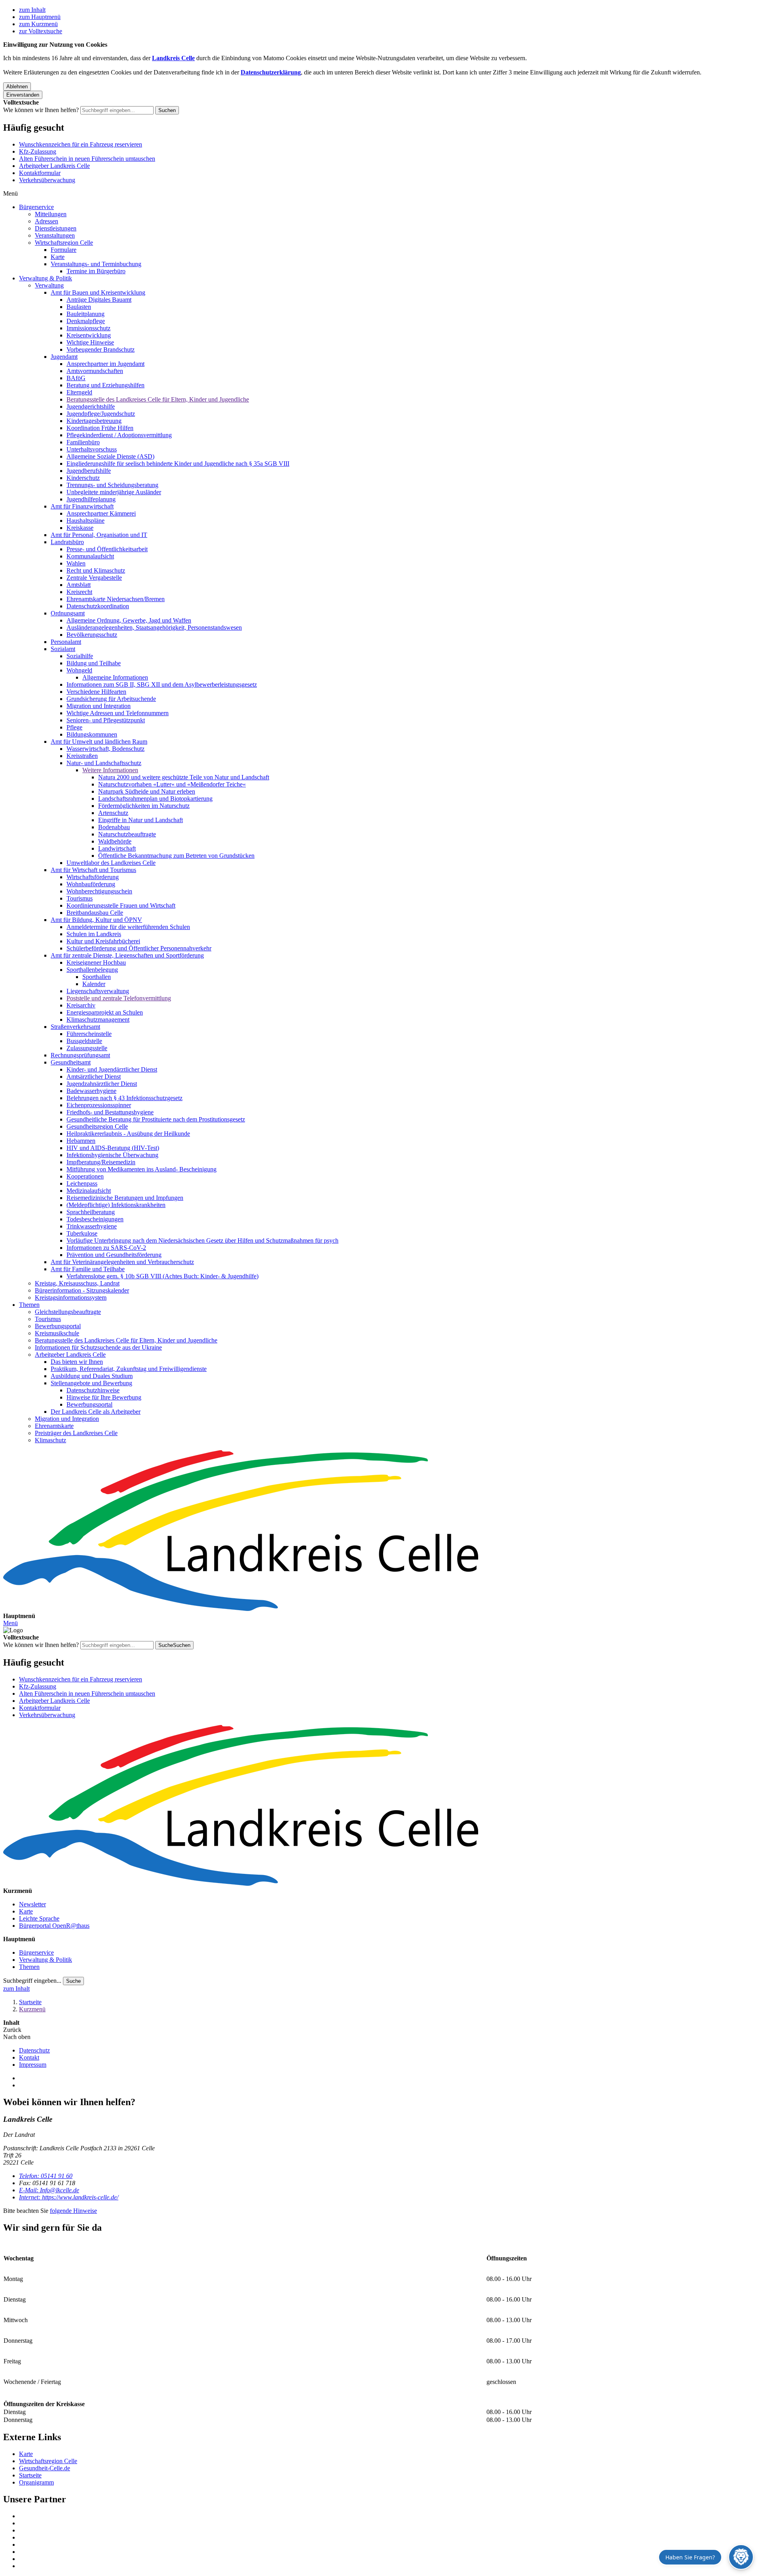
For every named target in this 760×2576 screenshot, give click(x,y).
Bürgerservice (36, 207)
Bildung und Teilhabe (94, 663)
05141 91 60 (46, 2176)
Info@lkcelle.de (49, 2190)
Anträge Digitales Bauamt (99, 300)
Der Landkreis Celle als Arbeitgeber (96, 1412)
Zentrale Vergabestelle (94, 578)
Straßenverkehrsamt (75, 1027)
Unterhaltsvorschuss (92, 449)
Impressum (33, 2065)
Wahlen (76, 563)
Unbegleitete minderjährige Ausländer (114, 492)
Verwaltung (49, 285)
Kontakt (29, 2057)
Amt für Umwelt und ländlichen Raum (99, 742)
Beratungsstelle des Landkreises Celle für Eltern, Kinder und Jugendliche (158, 399)
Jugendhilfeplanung (91, 499)
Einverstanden (23, 95)
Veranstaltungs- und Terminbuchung (96, 264)
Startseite (30, 2002)
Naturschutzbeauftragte (127, 834)
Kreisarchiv (81, 1005)
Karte (58, 257)
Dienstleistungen (56, 228)
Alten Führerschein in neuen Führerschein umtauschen (87, 159)
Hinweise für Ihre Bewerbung (104, 1397)
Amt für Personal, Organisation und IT (99, 535)
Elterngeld (79, 392)
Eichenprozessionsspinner (99, 1105)
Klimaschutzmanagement (98, 1020)
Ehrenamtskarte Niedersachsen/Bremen (116, 599)
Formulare (64, 250)
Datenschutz (34, 2050)
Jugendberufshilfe (89, 471)
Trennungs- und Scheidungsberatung (112, 485)
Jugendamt (64, 357)
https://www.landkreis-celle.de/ (69, 2197)
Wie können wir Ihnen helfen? (41, 110)
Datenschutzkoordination (98, 606)
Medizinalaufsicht (89, 1191)
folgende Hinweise (73, 2211)
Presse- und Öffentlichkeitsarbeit (107, 549)
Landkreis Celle (173, 58)
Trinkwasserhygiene (92, 1226)
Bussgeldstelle (84, 1041)
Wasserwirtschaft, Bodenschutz (105, 749)
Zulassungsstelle (87, 1048)
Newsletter (32, 1904)
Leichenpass (82, 1183)
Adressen (47, 221)
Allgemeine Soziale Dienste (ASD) (110, 456)
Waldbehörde (115, 841)
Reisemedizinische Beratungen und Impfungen (125, 1198)
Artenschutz (113, 813)
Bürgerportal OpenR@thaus (54, 1926)
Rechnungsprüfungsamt (80, 1055)
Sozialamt (63, 649)
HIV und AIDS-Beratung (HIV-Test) (113, 1148)
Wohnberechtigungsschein (99, 891)
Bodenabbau (114, 827)
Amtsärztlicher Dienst (94, 1077)
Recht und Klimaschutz (96, 570)
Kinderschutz (83, 478)
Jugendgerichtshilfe (91, 406)
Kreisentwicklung (89, 335)
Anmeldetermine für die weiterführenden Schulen (128, 927)
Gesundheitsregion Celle (97, 1126)
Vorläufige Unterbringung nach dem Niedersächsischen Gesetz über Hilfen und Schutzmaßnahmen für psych (202, 1240)
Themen (29, 1305)
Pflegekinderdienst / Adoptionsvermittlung (119, 435)
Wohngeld (79, 670)
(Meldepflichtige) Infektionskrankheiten (116, 1205)
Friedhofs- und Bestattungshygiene (110, 1112)
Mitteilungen (51, 214)
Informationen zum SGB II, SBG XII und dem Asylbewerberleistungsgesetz (162, 684)
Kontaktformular (40, 173)
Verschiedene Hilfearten (96, 692)
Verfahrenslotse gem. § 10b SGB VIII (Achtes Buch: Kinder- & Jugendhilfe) (162, 1276)
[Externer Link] (388, 2516)
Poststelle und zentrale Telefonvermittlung (119, 998)
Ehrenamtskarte (54, 1426)
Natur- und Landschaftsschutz (104, 763)
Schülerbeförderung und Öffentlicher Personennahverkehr (139, 948)
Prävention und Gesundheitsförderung (114, 1255)
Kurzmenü (32, 2009)
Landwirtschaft (117, 848)
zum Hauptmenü (40, 17)
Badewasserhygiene (91, 1091)
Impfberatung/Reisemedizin (101, 1162)
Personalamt (66, 642)
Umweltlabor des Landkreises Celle (111, 863)
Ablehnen (17, 87)
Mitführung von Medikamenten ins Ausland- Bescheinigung (142, 1169)
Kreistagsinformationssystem (71, 1298)
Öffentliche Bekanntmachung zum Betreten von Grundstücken (176, 856)
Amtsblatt (79, 585)
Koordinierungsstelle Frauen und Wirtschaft (121, 905)
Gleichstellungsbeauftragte (68, 1312)
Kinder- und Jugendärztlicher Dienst (112, 1069)
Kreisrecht (79, 592)
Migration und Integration (99, 706)
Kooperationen (85, 1176)
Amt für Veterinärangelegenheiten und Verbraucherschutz (122, 1262)
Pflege (74, 727)
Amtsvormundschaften (95, 371)
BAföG (76, 378)
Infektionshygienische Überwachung (112, 1155)
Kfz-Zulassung (38, 151)
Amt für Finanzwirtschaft (82, 506)
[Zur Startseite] (380, 1531)
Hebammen (81, 1141)
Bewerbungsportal (58, 1326)
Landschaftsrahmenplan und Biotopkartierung (155, 799)
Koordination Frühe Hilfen (100, 428)
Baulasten (79, 307)
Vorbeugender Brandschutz (101, 349)
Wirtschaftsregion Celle (64, 243)
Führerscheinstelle (89, 1034)
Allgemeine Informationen (115, 677)
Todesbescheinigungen (95, 1219)
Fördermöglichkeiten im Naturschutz (144, 806)
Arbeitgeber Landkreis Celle (54, 166)
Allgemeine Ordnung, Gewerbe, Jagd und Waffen (129, 620)
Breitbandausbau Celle (95, 913)
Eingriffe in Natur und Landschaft (141, 820)
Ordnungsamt (68, 613)
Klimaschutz (50, 1440)
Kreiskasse (80, 528)
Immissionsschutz (88, 328)
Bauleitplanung (85, 314)
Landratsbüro (67, 542)
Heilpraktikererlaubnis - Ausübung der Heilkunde (128, 1134)
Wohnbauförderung (91, 884)
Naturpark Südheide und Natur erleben (147, 791)
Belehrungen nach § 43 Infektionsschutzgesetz (124, 1098)
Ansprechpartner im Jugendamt (105, 364)
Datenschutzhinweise (93, 1390)
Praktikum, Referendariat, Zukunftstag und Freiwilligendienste (129, 1369)
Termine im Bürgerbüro (96, 271)
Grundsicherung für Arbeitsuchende (111, 699)
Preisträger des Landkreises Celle (76, 1433)
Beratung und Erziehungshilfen (105, 385)
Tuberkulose (82, 1233)
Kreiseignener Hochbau (96, 962)
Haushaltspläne (85, 521)
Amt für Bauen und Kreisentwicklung (98, 292)
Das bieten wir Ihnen (77, 1362)
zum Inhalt (32, 10)
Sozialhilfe (80, 656)
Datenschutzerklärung (271, 72)
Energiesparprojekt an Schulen (105, 1012)
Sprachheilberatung (91, 1212)
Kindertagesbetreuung (94, 421)
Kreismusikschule (57, 1333)
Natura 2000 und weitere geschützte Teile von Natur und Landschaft (184, 777)
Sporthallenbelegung (92, 970)
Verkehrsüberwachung (47, 180)
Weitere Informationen (110, 770)
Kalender (94, 984)
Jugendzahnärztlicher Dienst (102, 1084)
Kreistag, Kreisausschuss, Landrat (77, 1283)
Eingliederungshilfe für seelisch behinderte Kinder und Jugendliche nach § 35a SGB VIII (178, 464)
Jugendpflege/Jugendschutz (101, 414)
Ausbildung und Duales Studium (92, 1376)
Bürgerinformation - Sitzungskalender (82, 1290)
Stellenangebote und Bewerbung (91, 1383)
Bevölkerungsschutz (92, 635)
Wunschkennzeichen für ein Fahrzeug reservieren (81, 144)
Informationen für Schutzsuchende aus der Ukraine (98, 1347)
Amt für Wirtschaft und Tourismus (93, 870)
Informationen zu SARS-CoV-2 (106, 1248)
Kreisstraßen (82, 756)
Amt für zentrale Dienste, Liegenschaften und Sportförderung (127, 955)
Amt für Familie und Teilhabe (88, 1269)
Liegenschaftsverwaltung (98, 991)
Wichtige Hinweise (90, 342)
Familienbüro (83, 442)
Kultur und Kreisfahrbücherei (103, 941)
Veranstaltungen (55, 235)
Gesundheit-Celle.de (45, 2468)
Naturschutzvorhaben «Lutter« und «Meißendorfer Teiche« (172, 784)
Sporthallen (97, 977)
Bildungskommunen (92, 734)
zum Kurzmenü (38, 24)
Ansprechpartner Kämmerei (101, 513)
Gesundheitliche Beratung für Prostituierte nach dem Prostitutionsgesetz (156, 1119)
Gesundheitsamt (71, 1062)
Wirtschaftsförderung (93, 877)
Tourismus (80, 898)
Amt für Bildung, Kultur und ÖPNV (96, 920)
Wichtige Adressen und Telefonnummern (118, 713)
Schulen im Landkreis (94, 934)
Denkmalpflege (86, 321)
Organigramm (36, 2482)
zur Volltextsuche (41, 31)
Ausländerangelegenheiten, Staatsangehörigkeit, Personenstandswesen (154, 627)
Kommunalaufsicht (90, 556)
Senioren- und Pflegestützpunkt (106, 720)
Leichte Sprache (39, 1918)
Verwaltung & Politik (46, 278)
